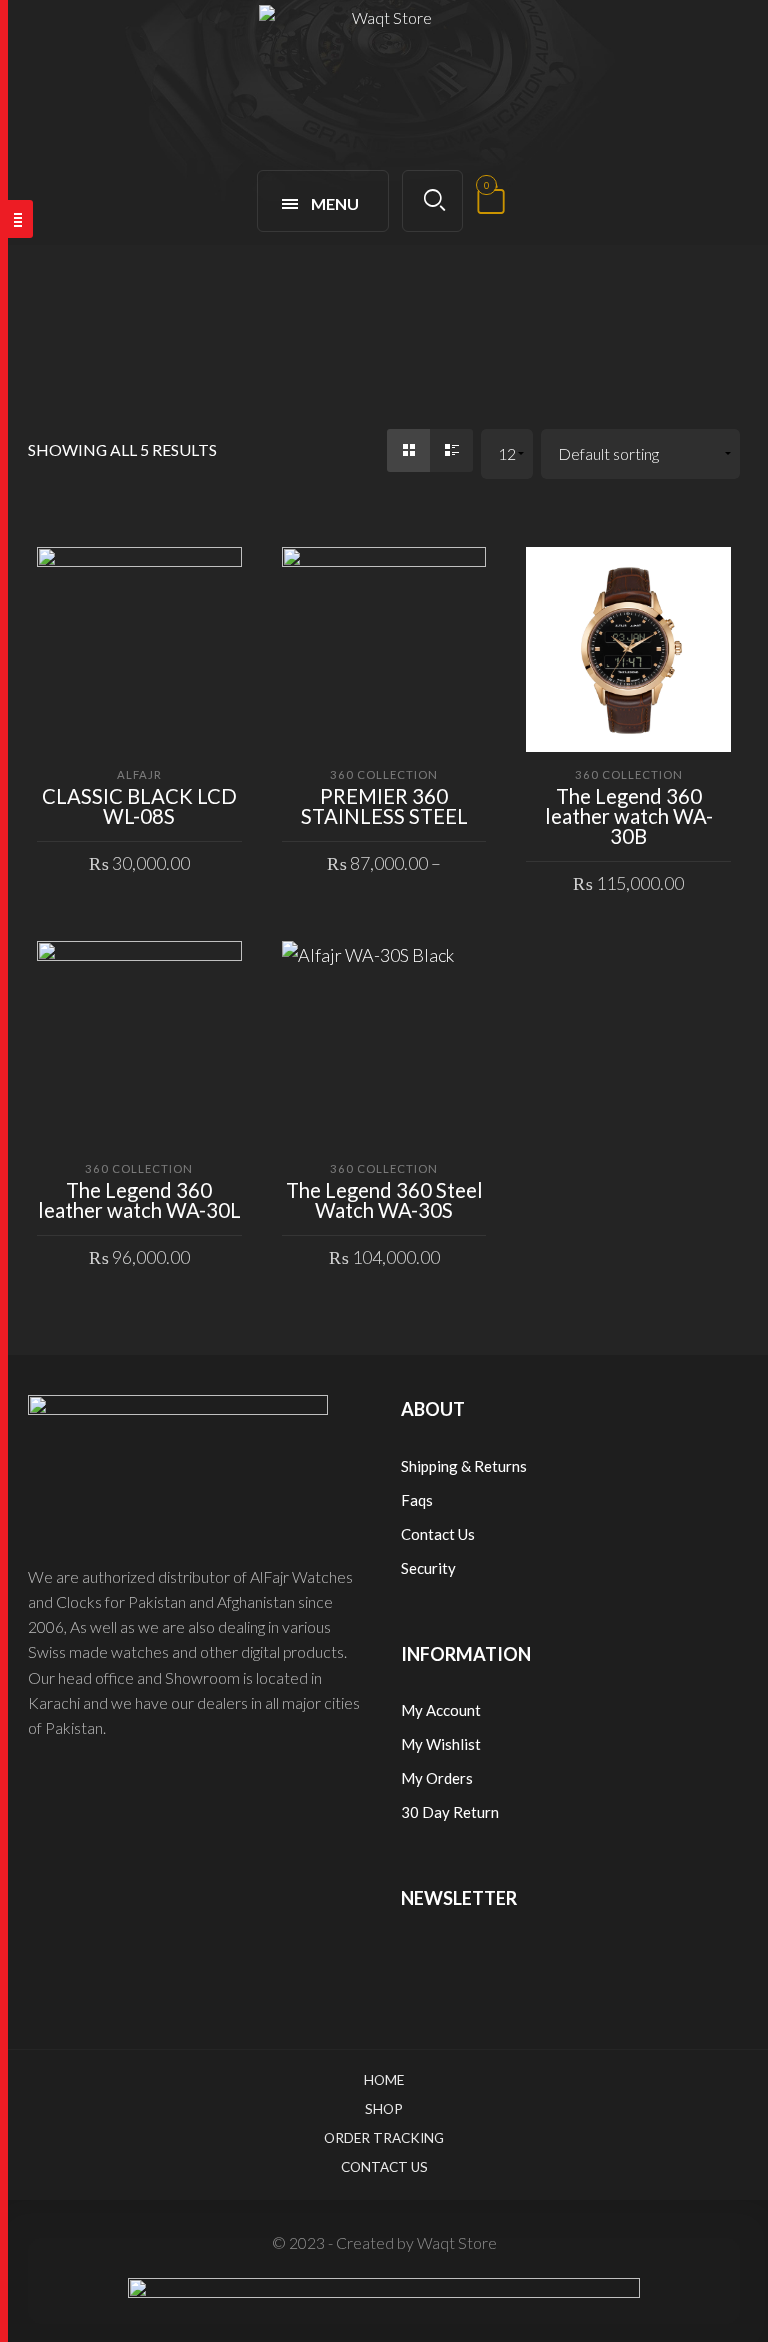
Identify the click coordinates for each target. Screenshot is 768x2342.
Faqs (417, 1500)
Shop (384, 2109)
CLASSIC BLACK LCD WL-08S (139, 806)
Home (384, 2080)
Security (428, 1568)
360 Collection (384, 774)
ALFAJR (139, 774)
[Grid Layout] (408, 450)
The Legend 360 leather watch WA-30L (139, 1200)
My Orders (437, 1778)
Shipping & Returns (464, 1466)
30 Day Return (450, 1812)
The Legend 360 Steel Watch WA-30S (384, 1200)
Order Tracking (384, 2138)
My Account (441, 1710)
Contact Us (438, 1534)
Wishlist (453, 1744)
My (413, 1744)
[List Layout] (451, 450)
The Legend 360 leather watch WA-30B (629, 816)
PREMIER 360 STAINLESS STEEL (384, 806)
